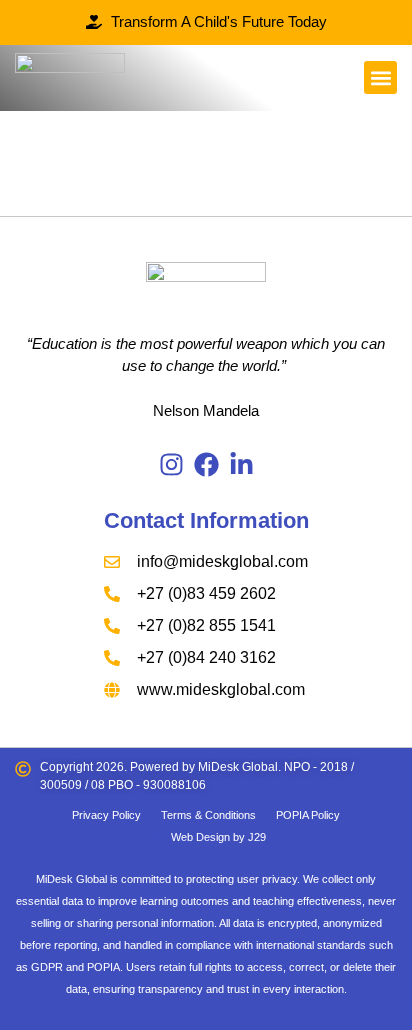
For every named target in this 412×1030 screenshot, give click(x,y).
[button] (380, 77)
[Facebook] (206, 464)
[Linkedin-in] (241, 464)
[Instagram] (171, 464)
